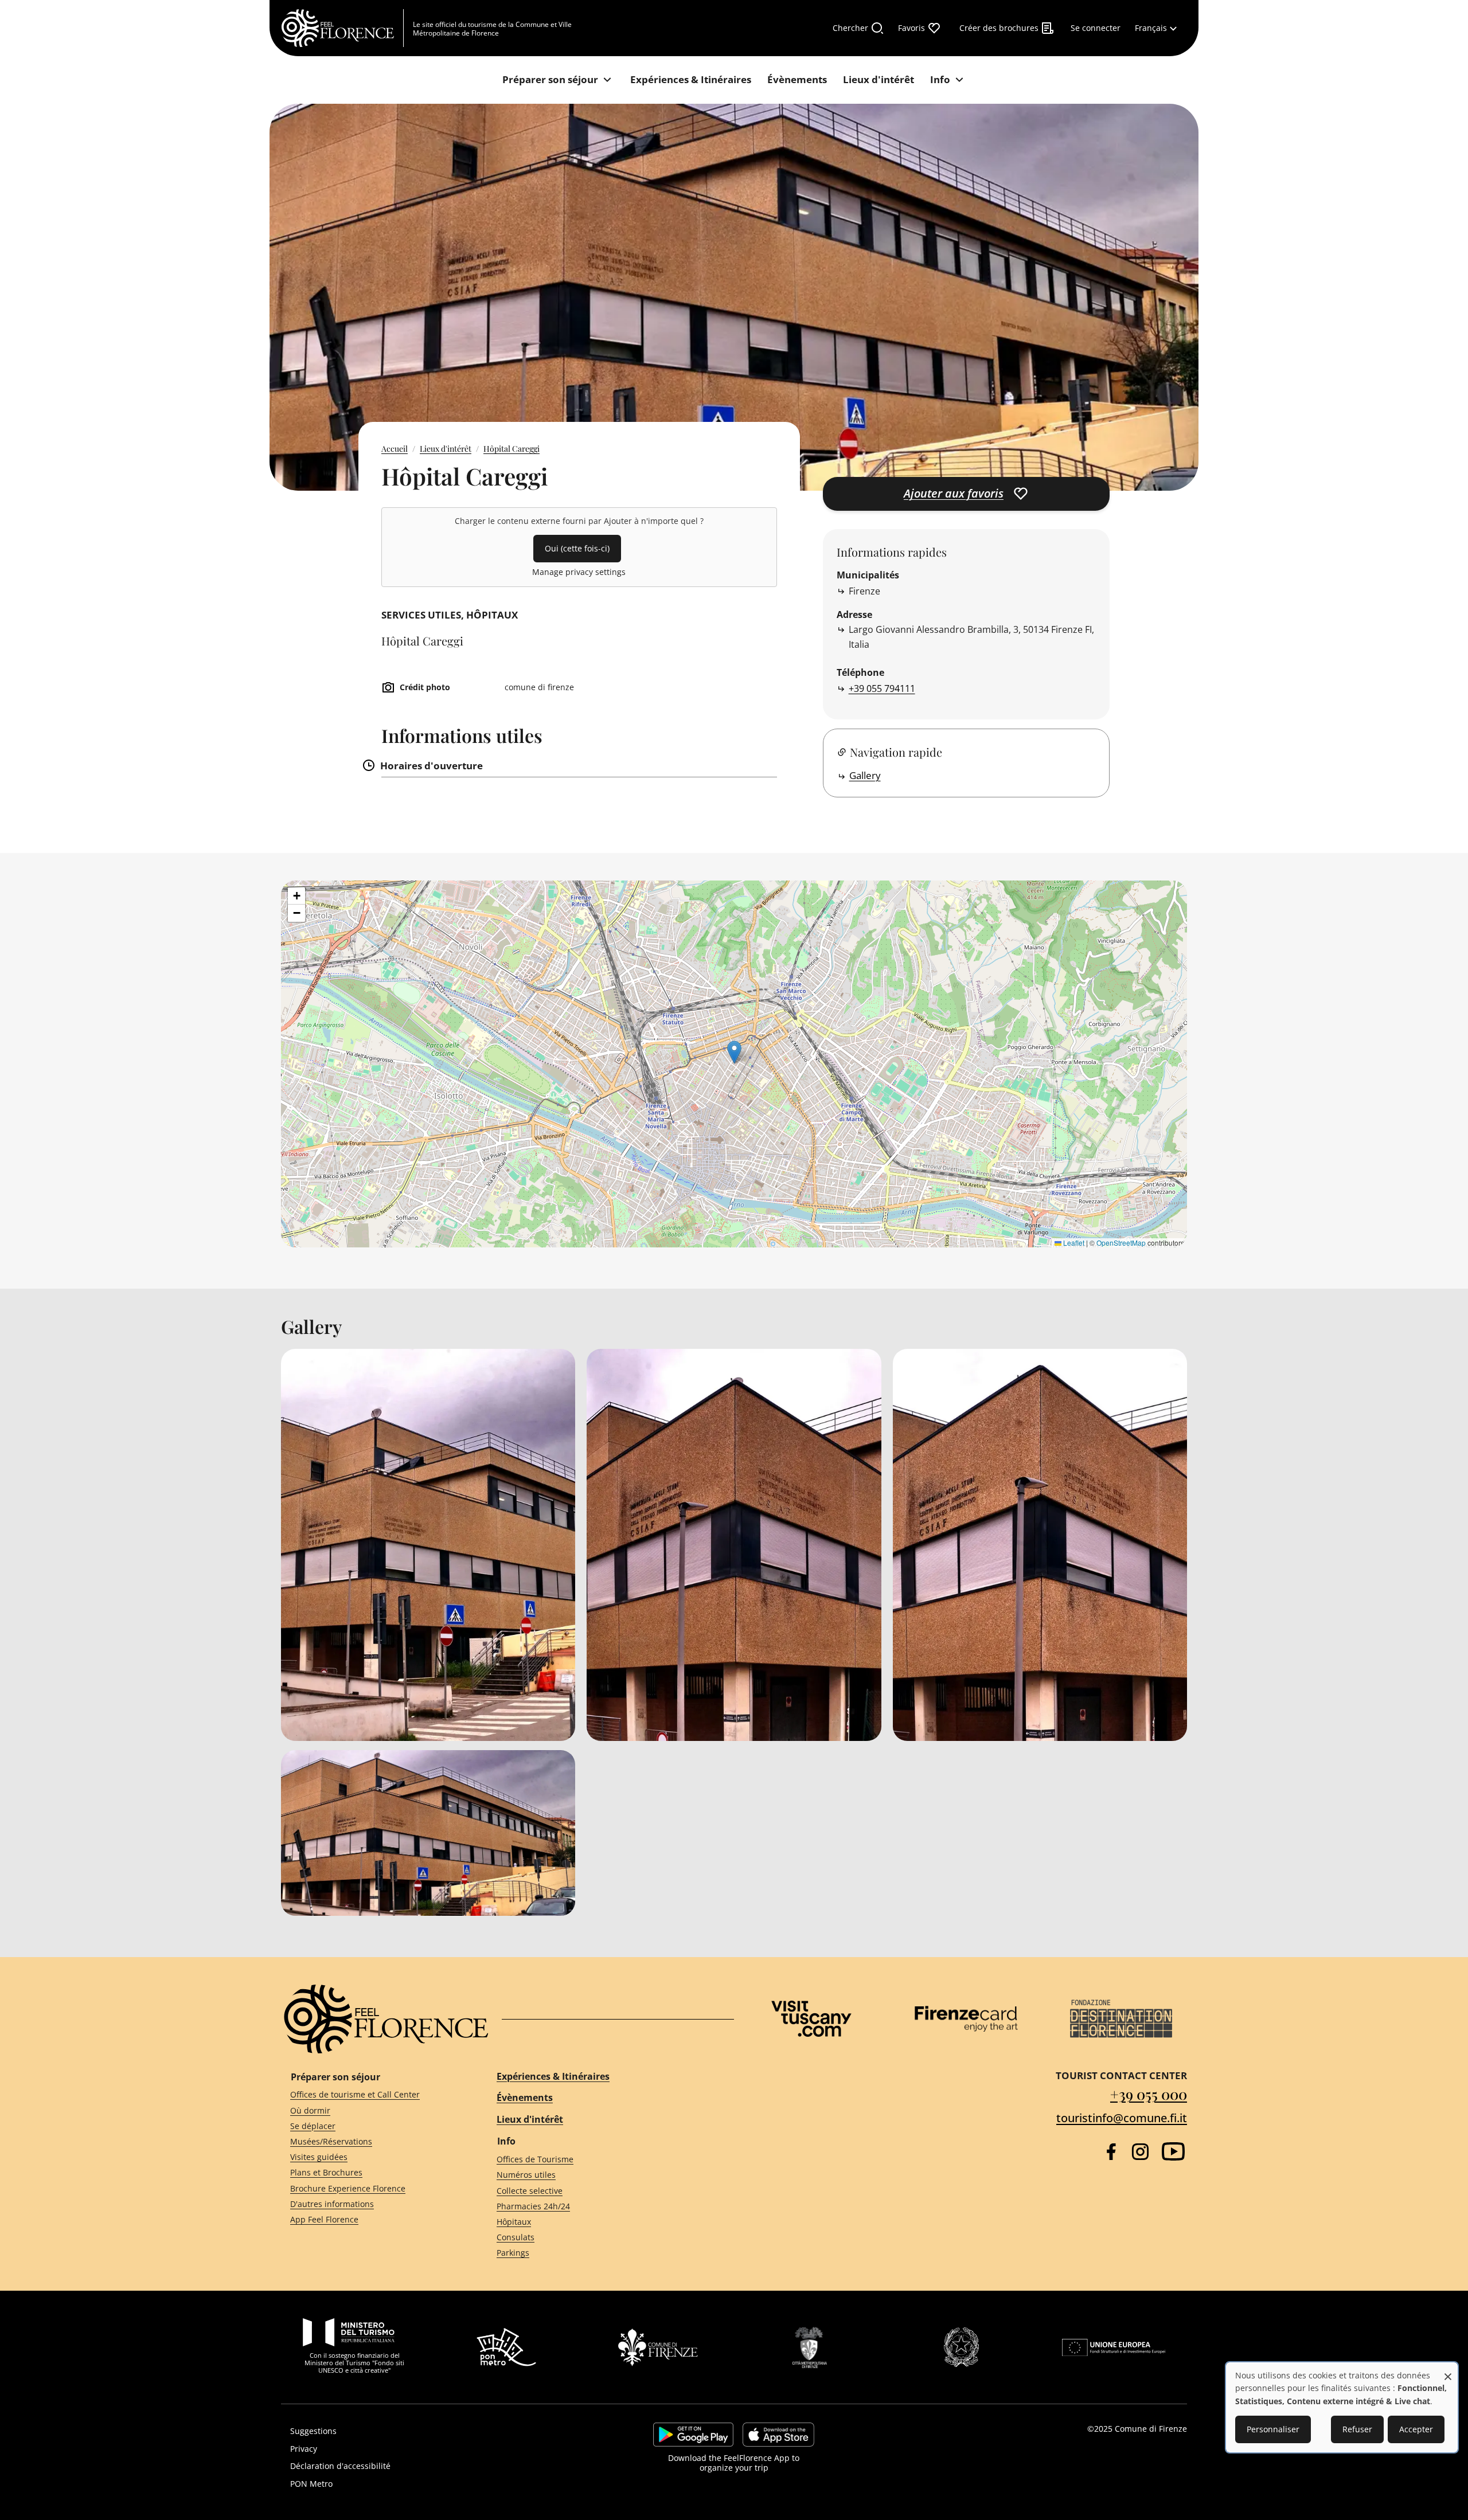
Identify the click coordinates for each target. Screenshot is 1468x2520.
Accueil (395, 449)
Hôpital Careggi (512, 449)
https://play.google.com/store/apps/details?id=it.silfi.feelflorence (693, 2435)
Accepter (1416, 2429)
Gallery (865, 775)
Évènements (525, 2098)
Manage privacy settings (579, 572)
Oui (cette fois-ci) (577, 548)
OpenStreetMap (1121, 1243)
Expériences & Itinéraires (553, 2076)
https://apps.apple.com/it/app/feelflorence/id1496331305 (778, 2435)
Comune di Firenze (1151, 2429)
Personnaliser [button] (1273, 2429)
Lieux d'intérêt (446, 449)
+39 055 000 (1149, 2094)
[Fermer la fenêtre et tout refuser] (1448, 2371)
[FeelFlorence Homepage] (342, 28)
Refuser (1357, 2429)
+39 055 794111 (882, 688)
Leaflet (1073, 1243)
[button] (734, 1052)
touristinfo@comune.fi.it (1122, 2118)
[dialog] (1342, 2407)
